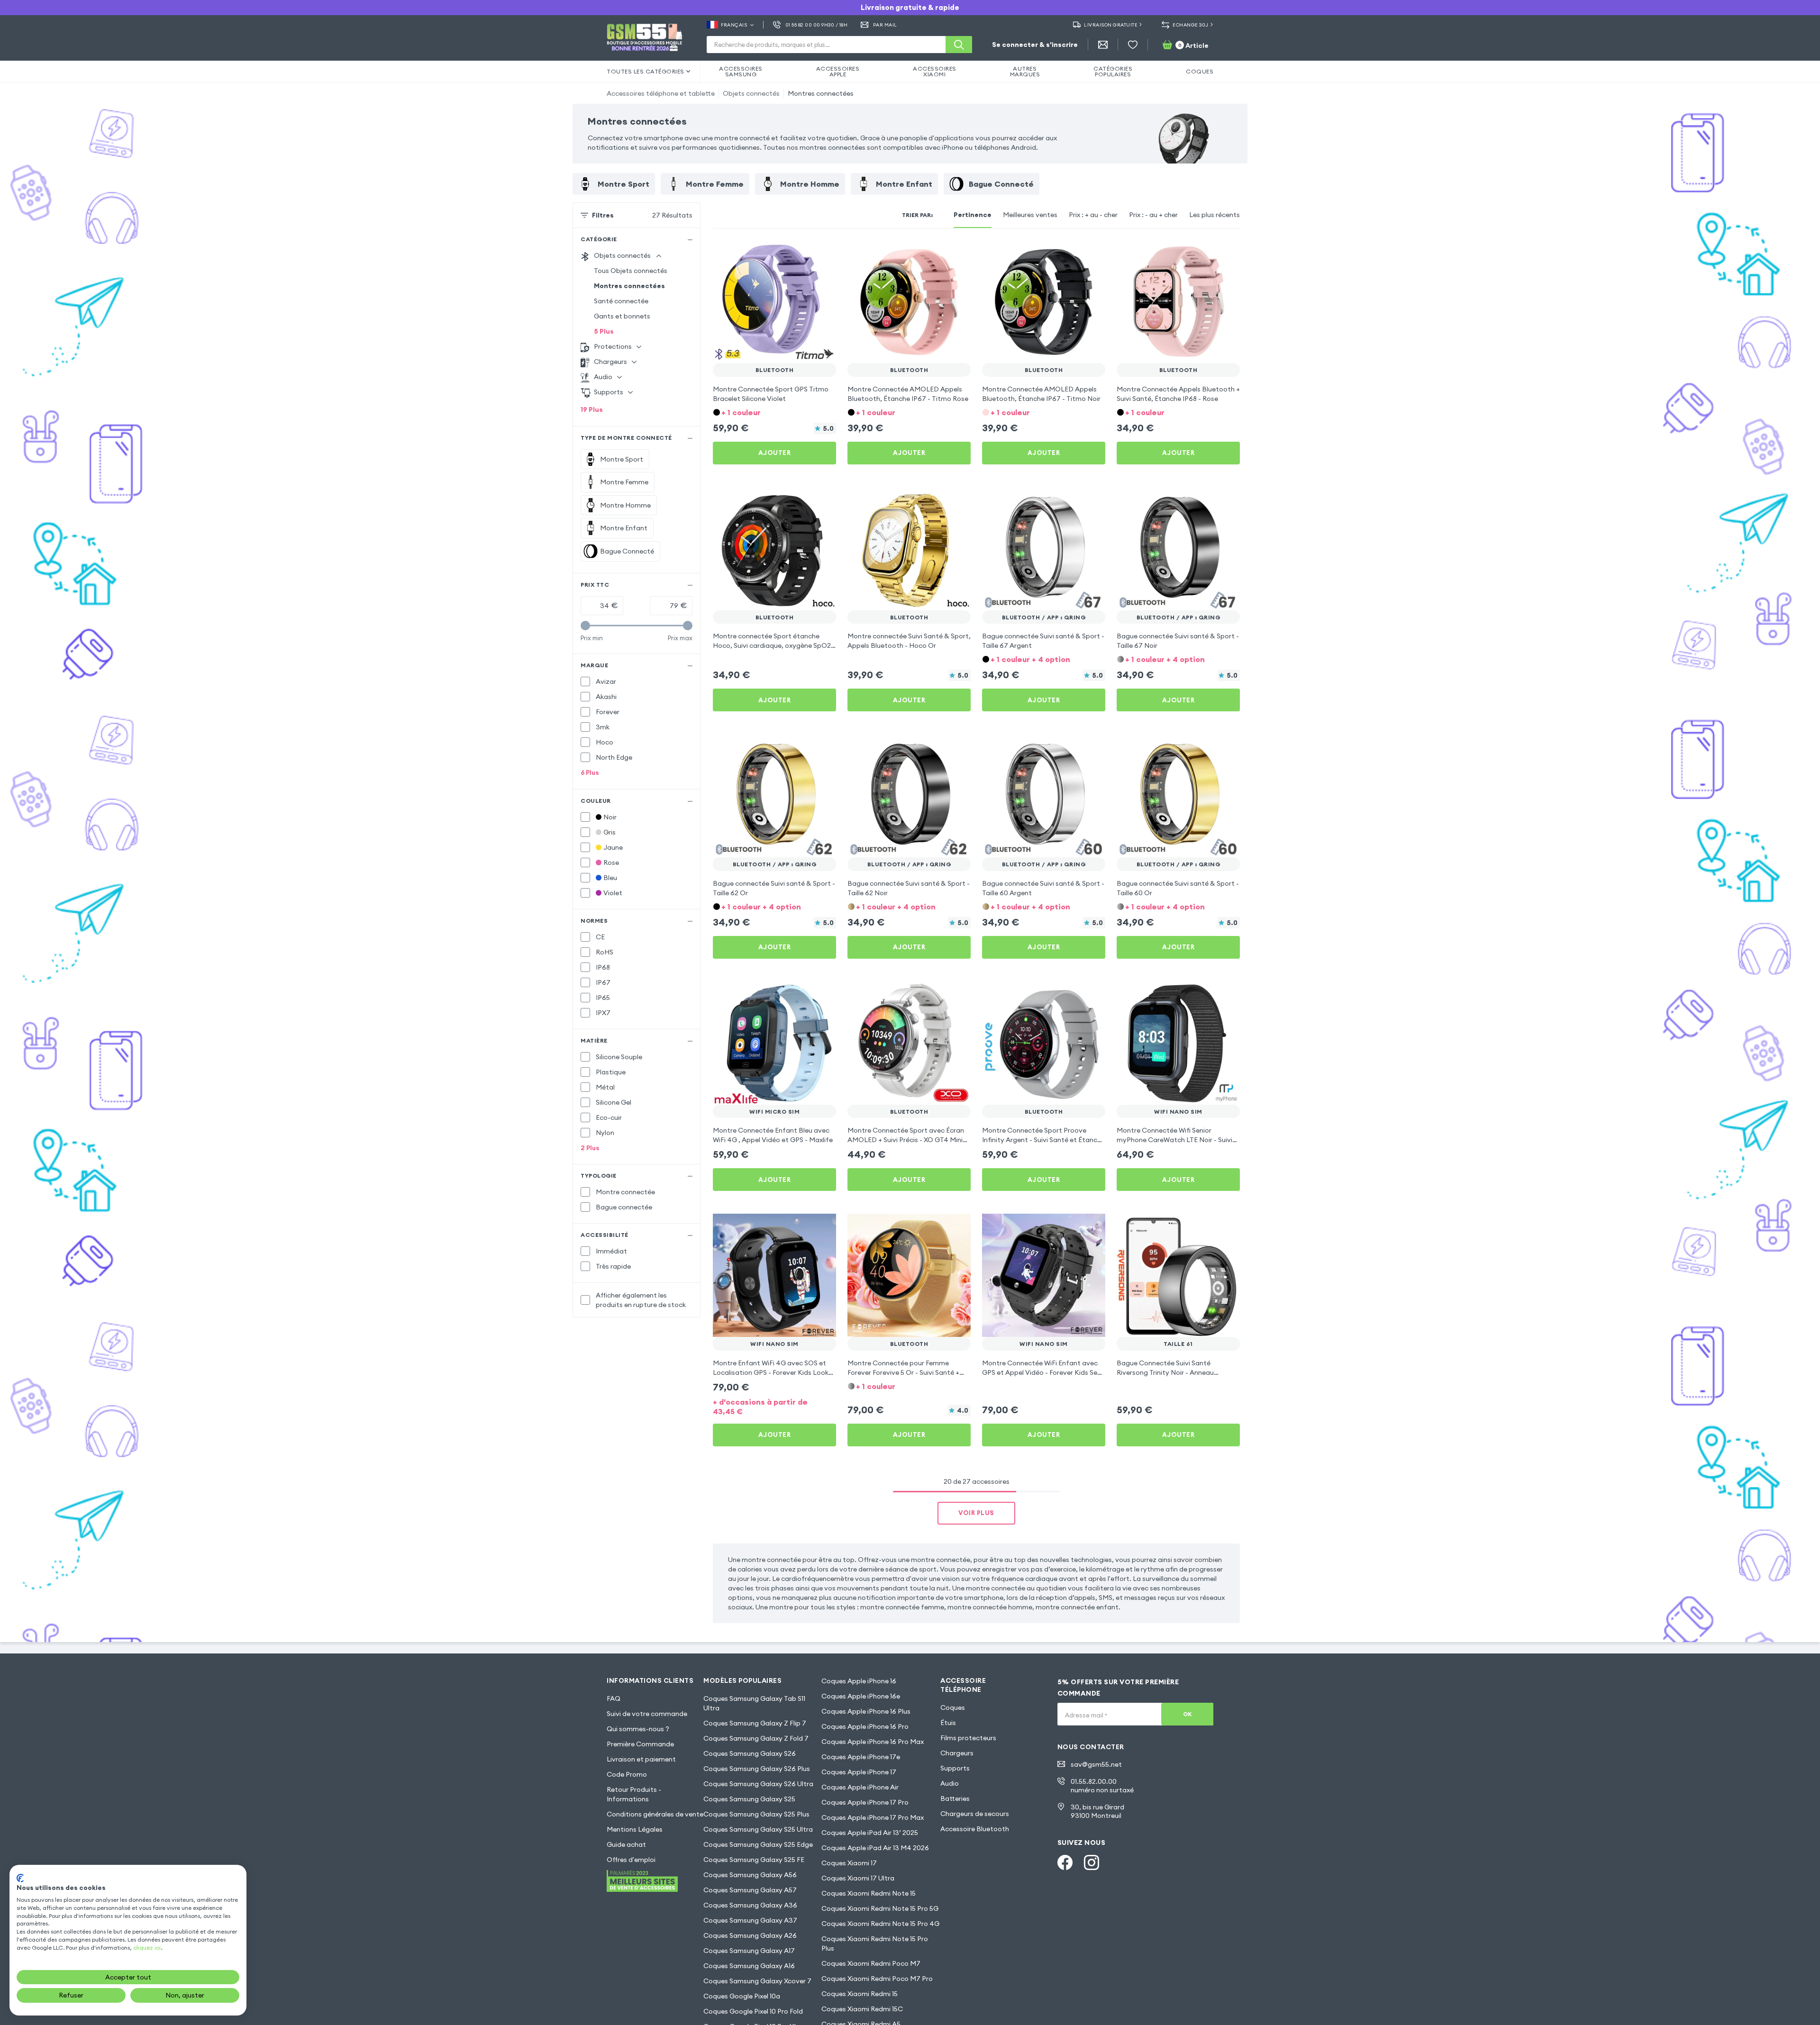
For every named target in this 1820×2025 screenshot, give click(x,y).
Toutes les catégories (646, 71)
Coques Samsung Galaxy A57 (750, 1890)
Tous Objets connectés (631, 271)
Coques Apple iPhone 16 (859, 1681)
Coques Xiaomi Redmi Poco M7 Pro (877, 1979)
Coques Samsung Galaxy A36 (750, 1905)
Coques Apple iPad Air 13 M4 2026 (875, 1848)
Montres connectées (821, 93)
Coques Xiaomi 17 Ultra (858, 1878)
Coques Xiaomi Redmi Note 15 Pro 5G (880, 1908)
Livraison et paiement (641, 1759)
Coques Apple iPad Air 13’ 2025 (870, 1833)
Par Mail (885, 25)
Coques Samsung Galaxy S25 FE (754, 1860)
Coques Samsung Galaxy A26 (750, 1935)
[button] (774, 412)
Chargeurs (957, 1753)
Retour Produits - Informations (634, 1794)
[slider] (585, 626)
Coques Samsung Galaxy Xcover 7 (757, 1981)
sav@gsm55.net (1096, 1764)
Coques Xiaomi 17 (849, 1863)
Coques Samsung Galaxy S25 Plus (756, 1814)
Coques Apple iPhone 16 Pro (865, 1726)
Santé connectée (621, 301)
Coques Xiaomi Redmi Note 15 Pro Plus (875, 1943)
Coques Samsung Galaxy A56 (750, 1875)
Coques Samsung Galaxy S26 (750, 1753)
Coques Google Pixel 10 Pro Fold (753, 2011)
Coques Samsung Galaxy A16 (749, 1966)
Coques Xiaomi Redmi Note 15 (869, 1893)
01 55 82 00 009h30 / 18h (816, 25)
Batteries (955, 1798)
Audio (950, 1783)
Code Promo (627, 1774)
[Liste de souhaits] (1133, 45)
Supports (955, 1768)
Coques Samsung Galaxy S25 (749, 1799)
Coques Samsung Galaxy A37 (750, 1920)
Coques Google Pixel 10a (742, 1996)
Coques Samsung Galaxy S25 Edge (758, 1844)
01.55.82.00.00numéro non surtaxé (1102, 1786)
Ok (1188, 1714)
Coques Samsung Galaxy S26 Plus (757, 1769)
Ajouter (775, 453)
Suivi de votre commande (647, 1714)
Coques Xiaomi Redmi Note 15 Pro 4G (880, 1924)
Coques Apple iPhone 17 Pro (865, 1802)
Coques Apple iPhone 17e (861, 1757)
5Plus (604, 331)
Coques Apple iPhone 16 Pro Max (873, 1742)
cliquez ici (147, 1948)
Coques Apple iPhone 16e (861, 1696)
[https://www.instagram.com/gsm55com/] (1092, 1862)
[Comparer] (804, 253)
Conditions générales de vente (655, 1814)
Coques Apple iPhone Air (860, 1787)
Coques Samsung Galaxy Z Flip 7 (755, 1723)
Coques (953, 1707)
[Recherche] (959, 45)
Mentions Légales (635, 1829)
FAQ (614, 1698)
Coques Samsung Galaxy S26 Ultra (758, 1784)
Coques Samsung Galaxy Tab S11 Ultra (754, 1703)
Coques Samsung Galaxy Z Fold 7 (756, 1738)
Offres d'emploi (631, 1860)
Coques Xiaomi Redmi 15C (862, 2009)
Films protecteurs (968, 1738)
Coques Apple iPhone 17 (859, 1772)
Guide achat (626, 1844)
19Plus (592, 409)
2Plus (590, 1148)
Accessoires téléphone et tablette (661, 93)
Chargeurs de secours (975, 1814)
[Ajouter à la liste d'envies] (823, 253)
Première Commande (640, 1744)
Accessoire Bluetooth (975, 1829)
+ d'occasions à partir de (760, 1407)
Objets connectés (751, 93)
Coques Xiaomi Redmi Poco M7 (871, 1963)
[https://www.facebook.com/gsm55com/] (1065, 1862)
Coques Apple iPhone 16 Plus (866, 1711)
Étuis (948, 1723)
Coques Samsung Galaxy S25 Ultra (758, 1829)
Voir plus (976, 1513)
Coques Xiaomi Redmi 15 (860, 1994)
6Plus (590, 772)
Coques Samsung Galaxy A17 (749, 1951)
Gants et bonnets (622, 316)
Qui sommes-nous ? (638, 1729)
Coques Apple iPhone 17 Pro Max (873, 1817)
